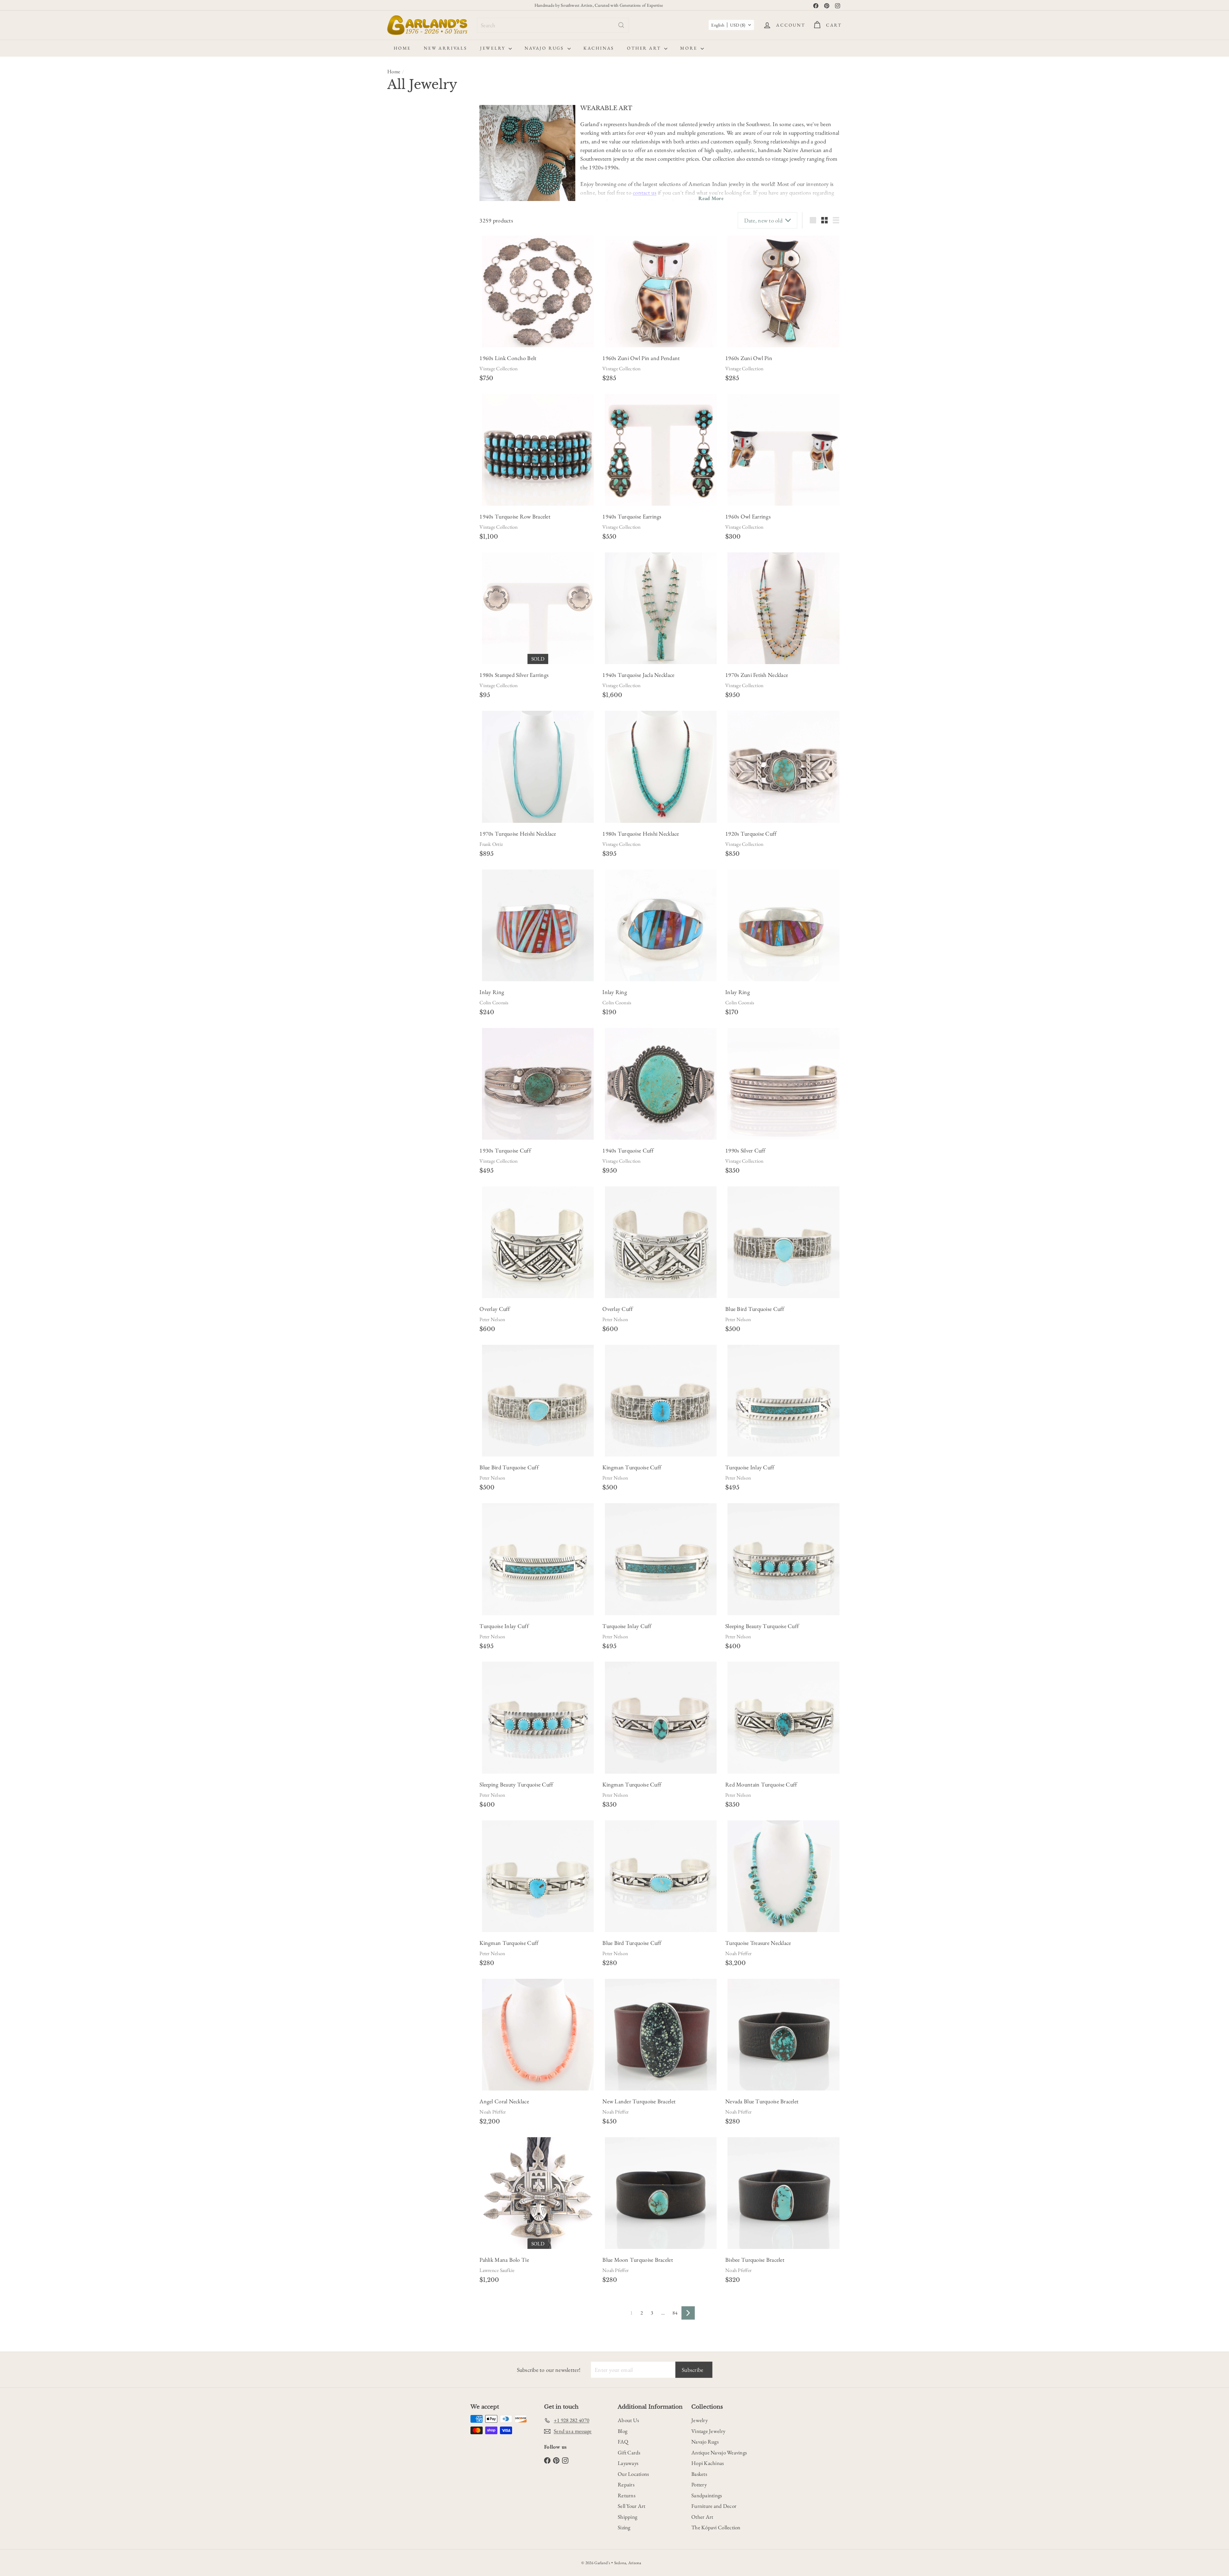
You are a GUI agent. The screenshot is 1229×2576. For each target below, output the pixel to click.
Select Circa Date (408, 260)
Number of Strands (416, 458)
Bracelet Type (408, 188)
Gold (429, 381)
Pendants (403, 486)
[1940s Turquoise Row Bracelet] (538, 450)
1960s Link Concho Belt (508, 358)
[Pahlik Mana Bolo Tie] (538, 2193)
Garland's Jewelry (411, 588)
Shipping (627, 2517)
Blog (623, 2431)
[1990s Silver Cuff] (783, 1084)
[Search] (621, 25)
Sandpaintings (707, 2495)
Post (445, 334)
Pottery (699, 2484)
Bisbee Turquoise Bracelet (755, 2260)
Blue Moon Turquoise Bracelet (638, 2260)
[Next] (688, 2313)
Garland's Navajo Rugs (416, 596)
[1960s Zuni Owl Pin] (783, 291)
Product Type (408, 533)
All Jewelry (406, 545)
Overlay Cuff (495, 1309)
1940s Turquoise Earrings (632, 516)
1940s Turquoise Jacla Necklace (638, 675)
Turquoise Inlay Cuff (750, 1467)
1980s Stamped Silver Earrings (514, 675)
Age (393, 129)
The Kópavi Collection (716, 2527)
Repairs (626, 2484)
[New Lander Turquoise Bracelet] (661, 2035)
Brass (446, 381)
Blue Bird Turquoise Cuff (755, 1309)
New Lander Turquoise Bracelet (639, 2101)
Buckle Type (406, 215)
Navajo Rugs (545, 48)
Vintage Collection (498, 369)
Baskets (699, 2474)
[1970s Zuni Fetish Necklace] (783, 608)
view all (458, 113)
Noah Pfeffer (738, 1953)
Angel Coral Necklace (504, 2101)
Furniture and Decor (714, 2506)
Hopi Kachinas (708, 2463)
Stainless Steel (403, 408)
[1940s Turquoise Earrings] (661, 450)
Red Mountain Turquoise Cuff (761, 1784)
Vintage (433, 143)
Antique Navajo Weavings (719, 2452)
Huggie (438, 302)
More (690, 48)
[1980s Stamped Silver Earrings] (538, 608)
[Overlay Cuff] (538, 1242)
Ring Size (401, 560)
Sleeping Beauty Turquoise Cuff (762, 1626)
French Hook (420, 334)
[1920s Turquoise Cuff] (783, 767)
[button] (731, 25)
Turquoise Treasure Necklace (758, 1943)
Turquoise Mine (411, 642)
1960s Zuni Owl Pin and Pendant (641, 358)
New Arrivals (446, 48)
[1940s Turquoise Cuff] (661, 1084)
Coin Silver (401, 395)
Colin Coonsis (494, 1003)
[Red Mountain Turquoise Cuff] (783, 1717)
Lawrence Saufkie (497, 2270)
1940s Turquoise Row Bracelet (515, 516)
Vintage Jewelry (708, 2431)
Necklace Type (409, 442)
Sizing (624, 2527)
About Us (628, 2420)
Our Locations (633, 2474)
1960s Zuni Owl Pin (749, 358)
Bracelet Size (407, 161)
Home (402, 48)
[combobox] (553, 25)
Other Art (645, 48)
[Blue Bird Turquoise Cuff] (783, 1242)
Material (400, 352)
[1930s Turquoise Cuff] (538, 1084)
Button (397, 288)
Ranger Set (401, 229)
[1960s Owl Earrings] (783, 450)
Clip (395, 334)
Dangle (398, 302)
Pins (399, 494)
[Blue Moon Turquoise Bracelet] (661, 2193)
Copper (426, 395)
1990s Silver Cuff (745, 1150)
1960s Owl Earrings (748, 516)
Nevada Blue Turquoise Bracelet (762, 2101)
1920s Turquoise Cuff (751, 834)
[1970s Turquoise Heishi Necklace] (538, 767)
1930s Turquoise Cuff (505, 1150)
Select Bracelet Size (409, 174)
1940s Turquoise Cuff (628, 1150)
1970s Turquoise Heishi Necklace (518, 834)
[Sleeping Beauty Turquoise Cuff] (783, 1559)
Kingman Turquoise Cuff (632, 1467)
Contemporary (404, 143)
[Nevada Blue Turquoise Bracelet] (783, 2035)
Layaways (628, 2463)
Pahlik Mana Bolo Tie (504, 2260)
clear (460, 532)
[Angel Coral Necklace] (538, 2035)
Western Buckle (433, 229)
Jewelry (494, 48)
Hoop (418, 302)
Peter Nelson (492, 1319)
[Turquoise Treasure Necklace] (783, 1876)
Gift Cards (629, 2452)
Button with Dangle (430, 288)
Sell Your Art (632, 2506)
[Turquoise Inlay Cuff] (783, 1401)
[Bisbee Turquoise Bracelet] (783, 2193)
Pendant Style (408, 473)
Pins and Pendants (412, 502)
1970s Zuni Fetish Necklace (757, 675)
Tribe (396, 626)
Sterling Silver (403, 381)
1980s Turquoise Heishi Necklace (641, 834)
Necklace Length (412, 427)
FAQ (623, 2442)
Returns (627, 2495)
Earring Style (407, 274)
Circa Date (403, 247)
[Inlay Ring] (538, 925)
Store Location (410, 575)
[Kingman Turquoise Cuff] (661, 1401)
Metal (396, 368)
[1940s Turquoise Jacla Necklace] (661, 608)
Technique (403, 611)
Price (395, 517)
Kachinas (599, 48)
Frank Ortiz (491, 844)
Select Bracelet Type (410, 201)
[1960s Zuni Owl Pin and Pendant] (661, 291)
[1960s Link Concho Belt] (538, 291)
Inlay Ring (492, 992)
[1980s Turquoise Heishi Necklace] (661, 767)
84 (675, 2313)
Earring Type (407, 320)
